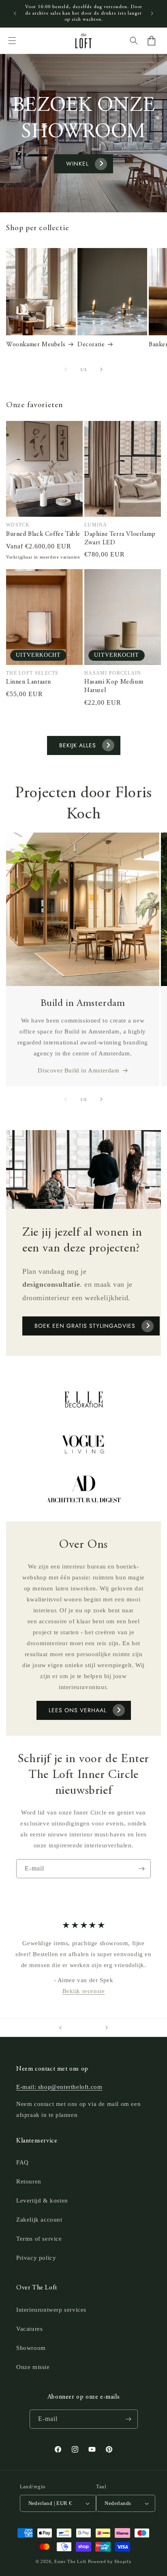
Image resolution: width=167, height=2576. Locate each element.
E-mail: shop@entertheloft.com (59, 2087)
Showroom (31, 2348)
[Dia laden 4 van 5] (89, 2028)
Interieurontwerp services (51, 2310)
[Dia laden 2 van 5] (78, 2028)
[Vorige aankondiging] (15, 13)
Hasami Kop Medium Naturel (114, 686)
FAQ (22, 2162)
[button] (12, 41)
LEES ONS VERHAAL (78, 1710)
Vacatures (29, 2329)
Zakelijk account (39, 2220)
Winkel (77, 164)
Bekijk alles (78, 745)
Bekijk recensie (84, 1991)
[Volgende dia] (107, 2028)
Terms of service (39, 2239)
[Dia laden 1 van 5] (72, 2028)
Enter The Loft (70, 2561)
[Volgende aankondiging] (152, 13)
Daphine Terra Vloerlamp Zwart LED (120, 538)
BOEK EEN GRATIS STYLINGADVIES (85, 1326)
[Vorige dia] (60, 2028)
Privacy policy (36, 2258)
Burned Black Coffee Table (43, 534)
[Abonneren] (141, 1869)
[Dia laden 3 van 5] (83, 2028)
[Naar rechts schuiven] (101, 369)
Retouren (29, 2181)
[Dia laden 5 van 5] (95, 2028)
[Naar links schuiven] (66, 369)
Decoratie (91, 345)
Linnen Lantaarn (29, 682)
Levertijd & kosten (42, 2201)
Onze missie (33, 2367)
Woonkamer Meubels (36, 345)
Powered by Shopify (110, 2561)
